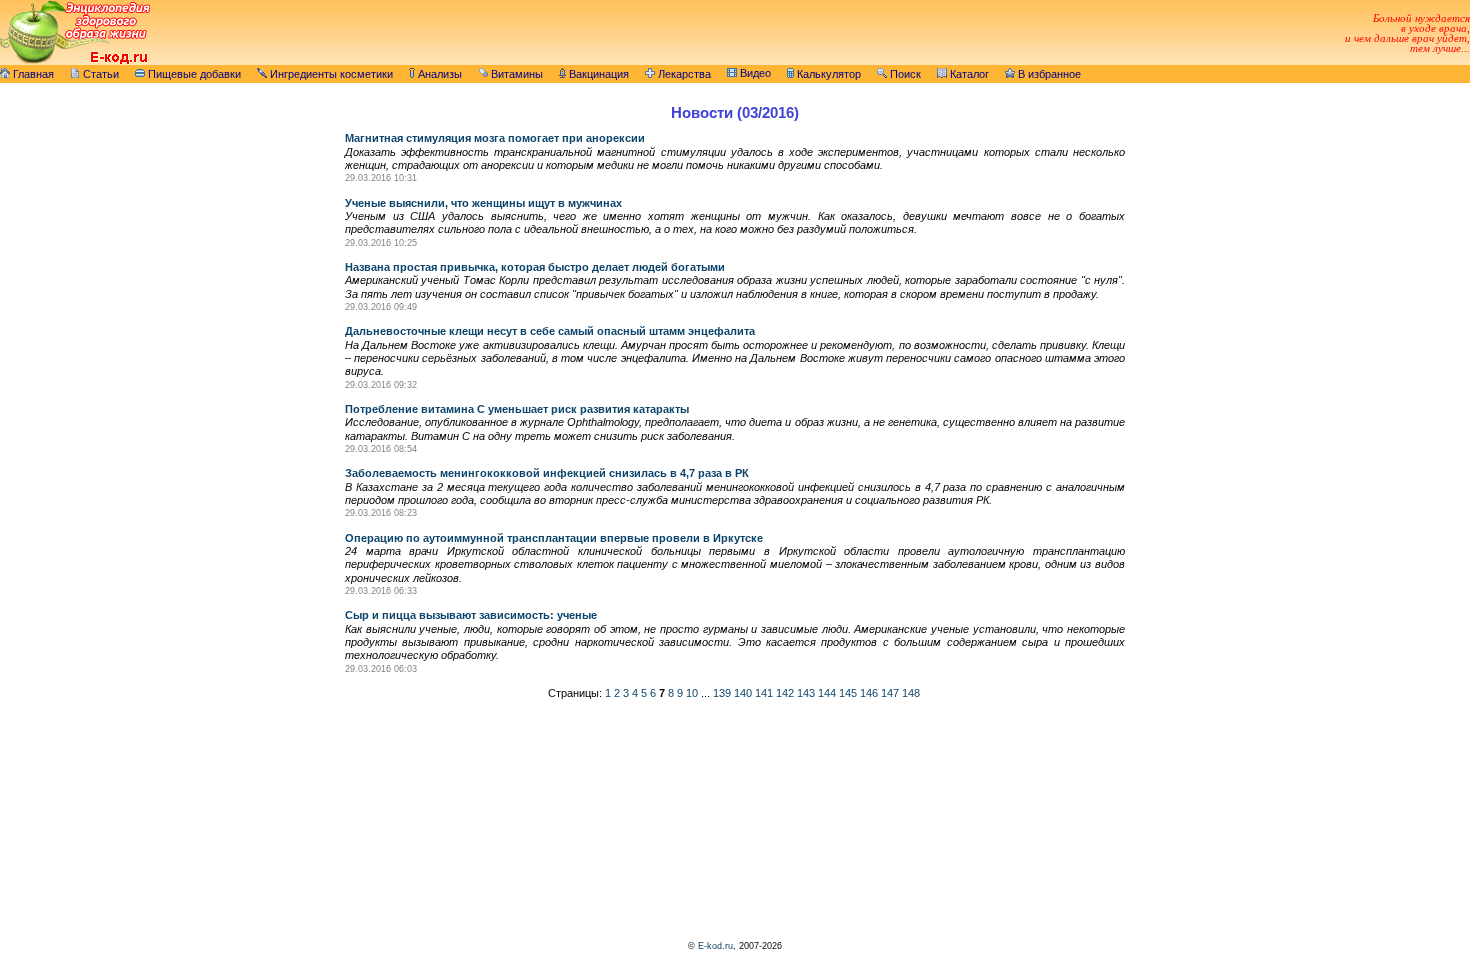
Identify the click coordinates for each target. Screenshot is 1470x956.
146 (869, 693)
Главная (32, 74)
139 (722, 693)
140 (743, 693)
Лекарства (683, 74)
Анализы (438, 74)
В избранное (1048, 74)
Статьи (99, 74)
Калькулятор (827, 74)
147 (890, 693)
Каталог (968, 74)
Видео (754, 73)
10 (692, 693)
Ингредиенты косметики (330, 74)
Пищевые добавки (193, 74)
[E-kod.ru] (75, 61)
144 (827, 693)
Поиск (904, 74)
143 (806, 693)
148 (911, 693)
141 (764, 693)
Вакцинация (597, 74)
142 (785, 693)
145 (848, 693)
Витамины (515, 74)
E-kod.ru (715, 946)
